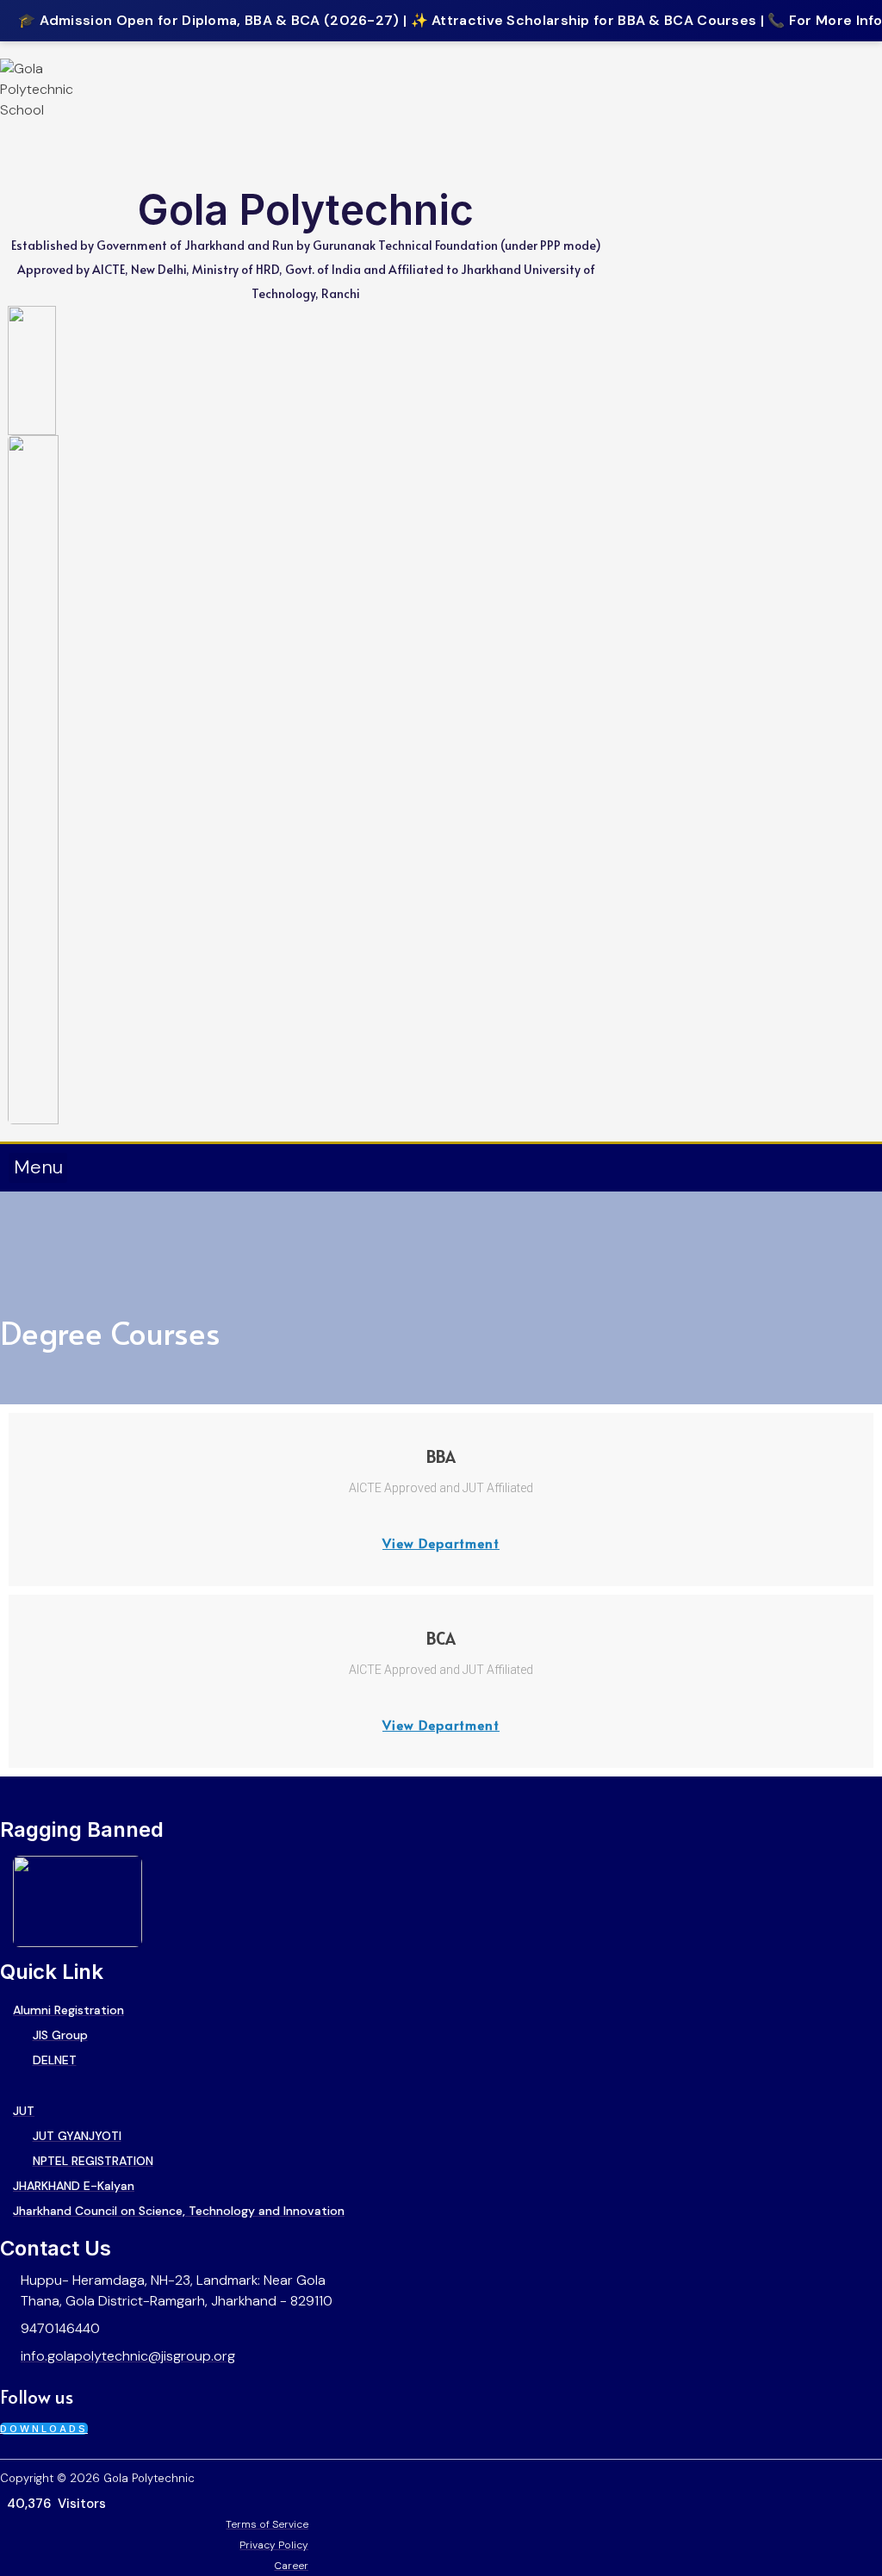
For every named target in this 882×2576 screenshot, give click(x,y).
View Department (441, 1543)
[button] (38, 1168)
